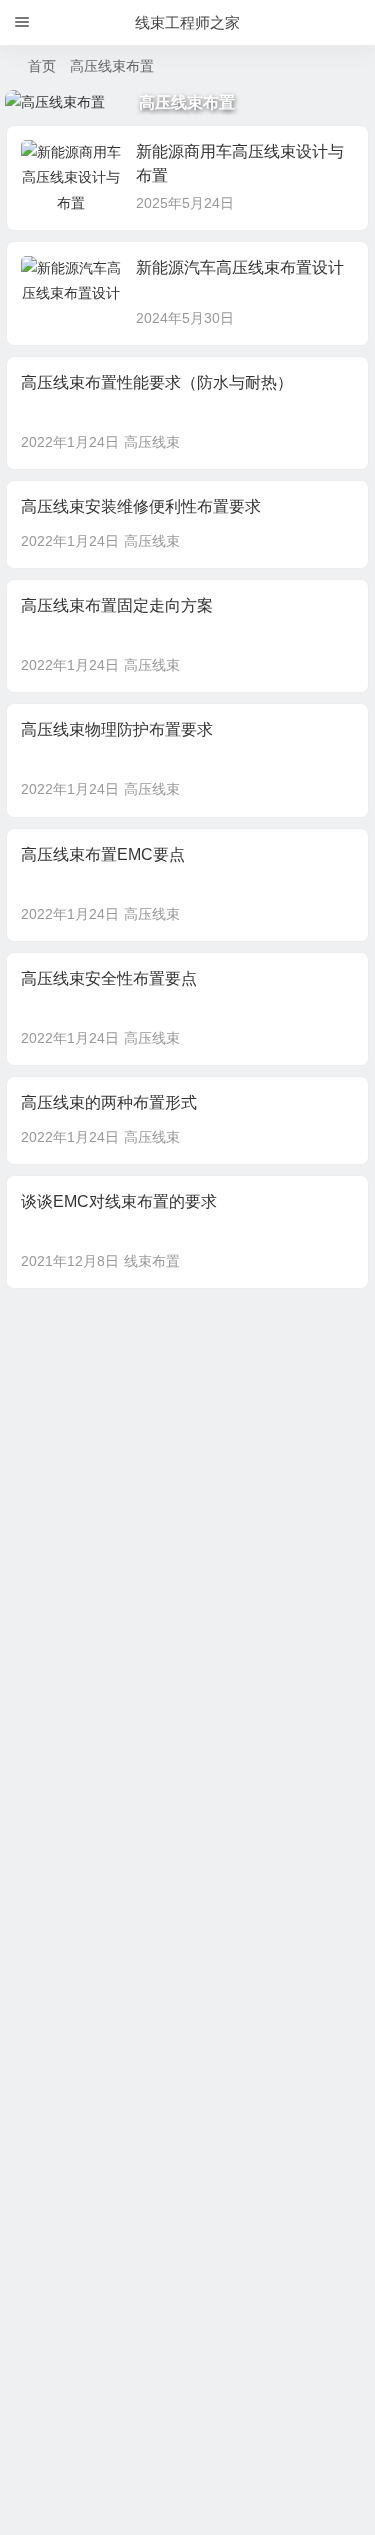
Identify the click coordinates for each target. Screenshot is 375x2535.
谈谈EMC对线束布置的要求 (119, 1201)
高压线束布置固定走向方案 (117, 605)
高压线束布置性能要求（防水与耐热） (157, 382)
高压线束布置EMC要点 (103, 854)
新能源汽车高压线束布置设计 (240, 267)
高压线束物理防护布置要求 (117, 729)
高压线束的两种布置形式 (109, 1102)
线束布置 (152, 1261)
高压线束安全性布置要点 (109, 978)
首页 (42, 66)
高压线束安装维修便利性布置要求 (141, 506)
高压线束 (152, 442)
